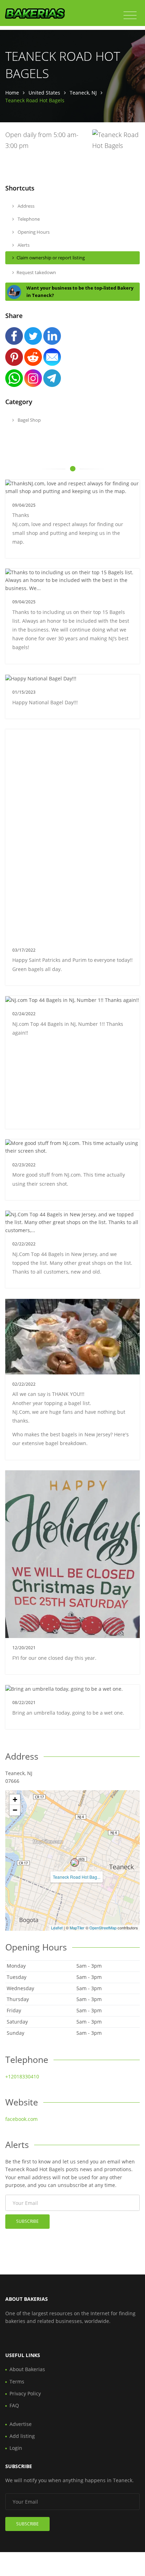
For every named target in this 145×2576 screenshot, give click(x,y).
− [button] (15, 1810)
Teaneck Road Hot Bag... (77, 1877)
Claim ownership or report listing (51, 258)
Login (16, 2448)
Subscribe (27, 2221)
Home (12, 93)
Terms (17, 2381)
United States (44, 93)
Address (26, 206)
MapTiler (77, 1928)
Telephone (28, 219)
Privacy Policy (25, 2393)
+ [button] (15, 1800)
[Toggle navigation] (130, 15)
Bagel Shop (29, 420)
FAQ (14, 2405)
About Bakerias (27, 2369)
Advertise (21, 2424)
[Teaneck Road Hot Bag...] (75, 1863)
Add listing (22, 2436)
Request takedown (36, 272)
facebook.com (21, 2119)
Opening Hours (33, 232)
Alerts (23, 245)
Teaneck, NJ (83, 93)
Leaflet (57, 1928)
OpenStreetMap (103, 1928)
